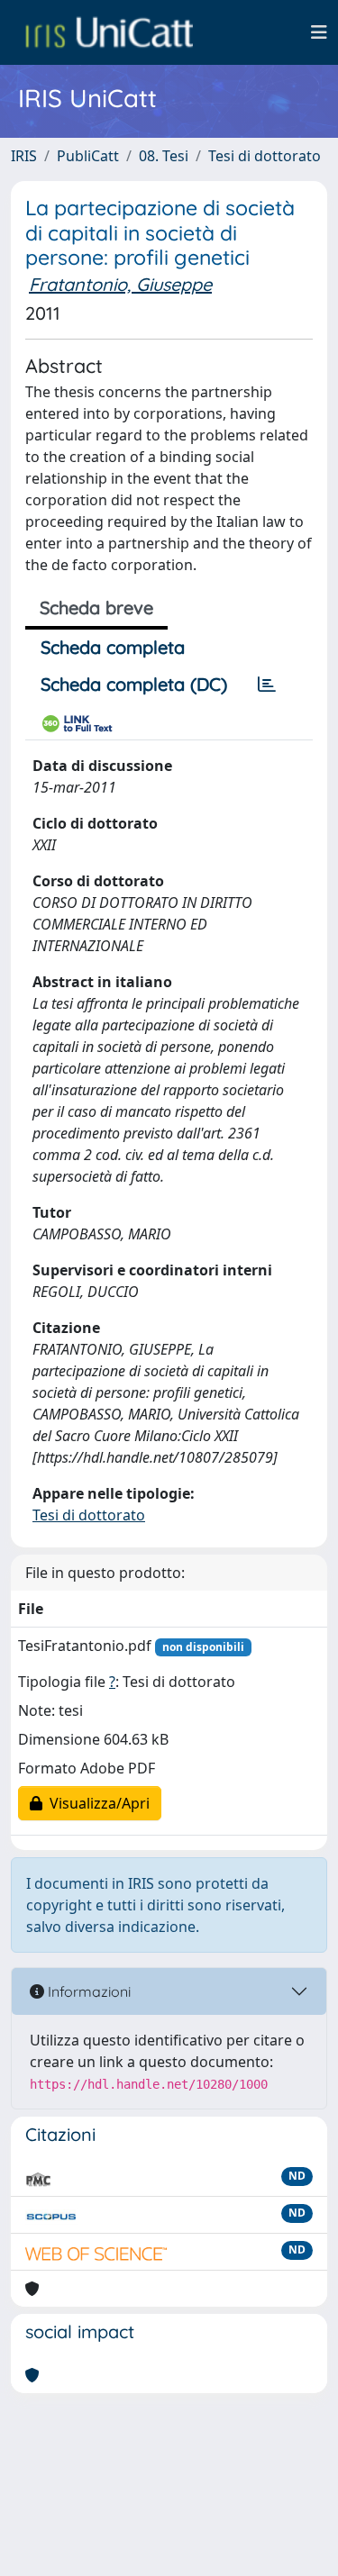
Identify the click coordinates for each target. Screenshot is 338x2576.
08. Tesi (164, 156)
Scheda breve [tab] (96, 608)
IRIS (24, 156)
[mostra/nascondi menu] (319, 32)
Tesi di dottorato (265, 156)
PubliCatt (88, 156)
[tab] (267, 685)
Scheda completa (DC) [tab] (134, 684)
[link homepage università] (109, 32)
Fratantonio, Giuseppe (120, 284)
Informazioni (87, 1991)
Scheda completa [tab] (113, 647)
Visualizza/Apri (96, 1803)
